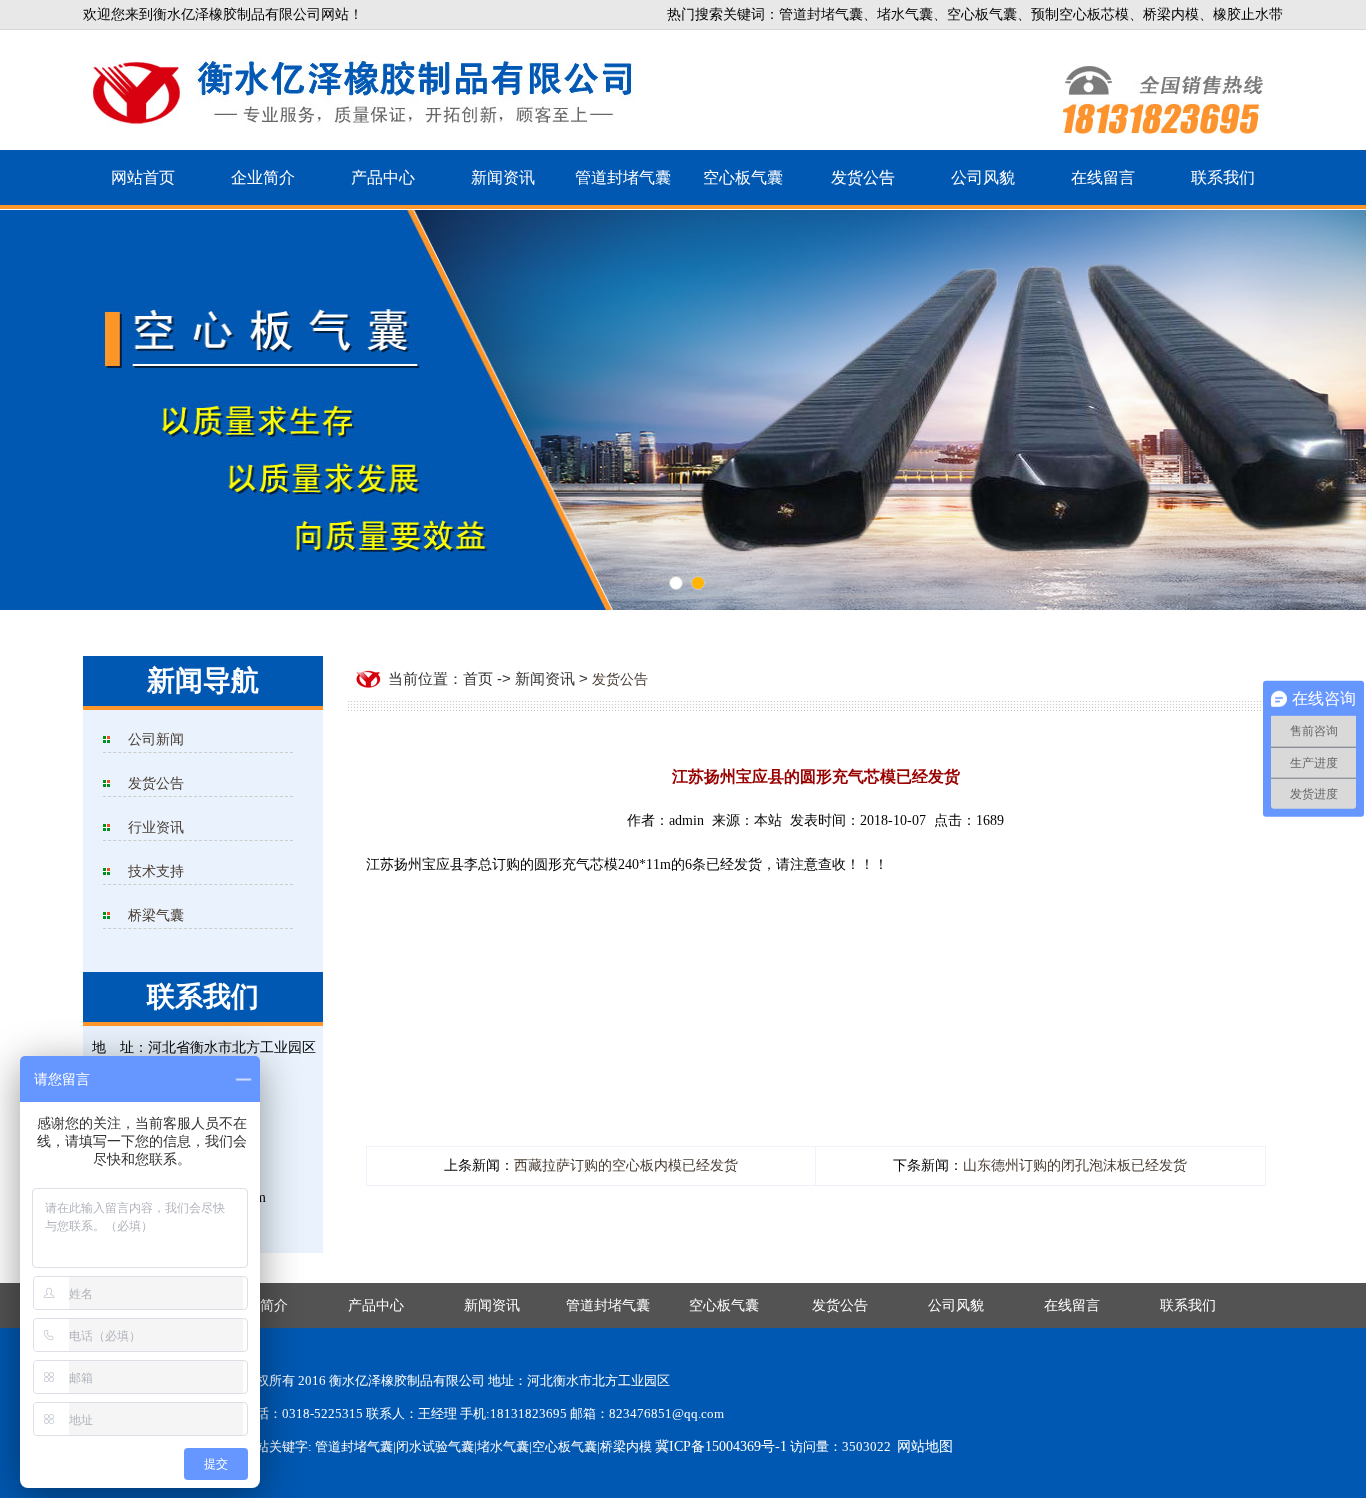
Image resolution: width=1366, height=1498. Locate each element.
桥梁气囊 (156, 915)
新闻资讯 (503, 177)
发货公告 (863, 177)
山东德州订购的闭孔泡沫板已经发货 (1075, 1165)
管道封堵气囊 (623, 177)
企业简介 (263, 177)
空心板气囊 (743, 177)
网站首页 (143, 177)
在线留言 (1103, 177)
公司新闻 (156, 739)
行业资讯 (156, 827)
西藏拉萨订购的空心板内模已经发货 (626, 1165)
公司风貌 (983, 177)
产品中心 (383, 177)
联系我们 (1223, 177)
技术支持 (156, 871)
